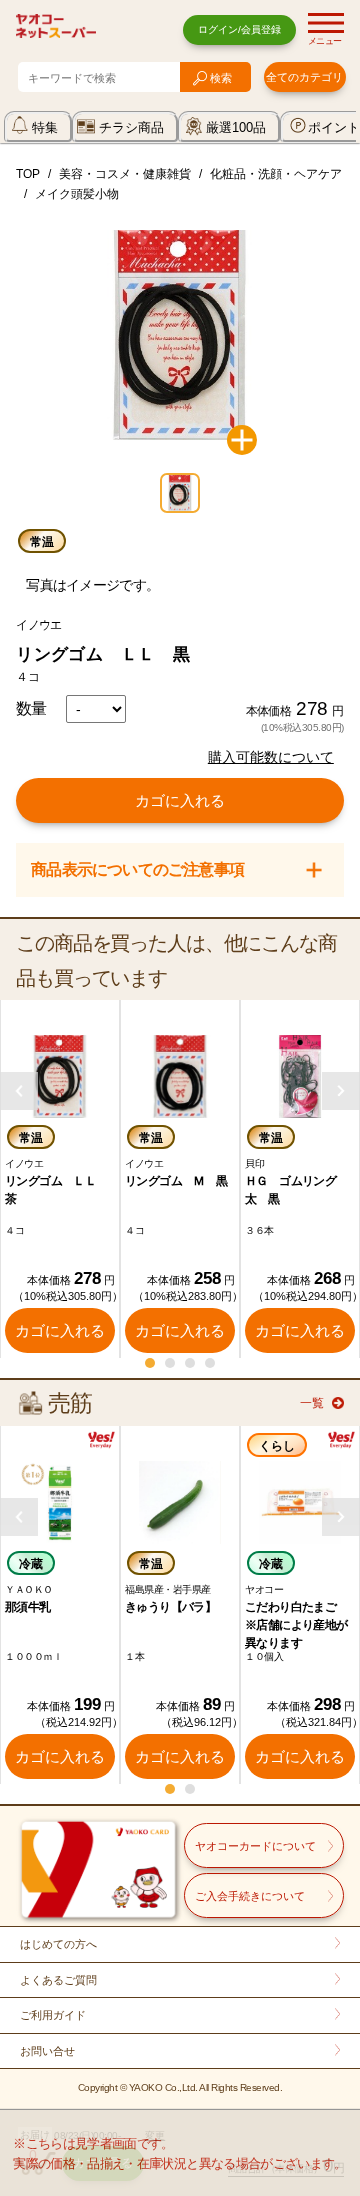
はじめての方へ (58, 1944)
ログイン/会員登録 (239, 29)
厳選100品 (236, 127)
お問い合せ (47, 2051)
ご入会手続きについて (250, 1896)
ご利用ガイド (53, 2015)
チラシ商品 (131, 127)
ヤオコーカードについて (255, 1846)
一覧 (312, 1403)
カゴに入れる (180, 800)
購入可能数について (271, 757)
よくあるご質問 (58, 1980)
